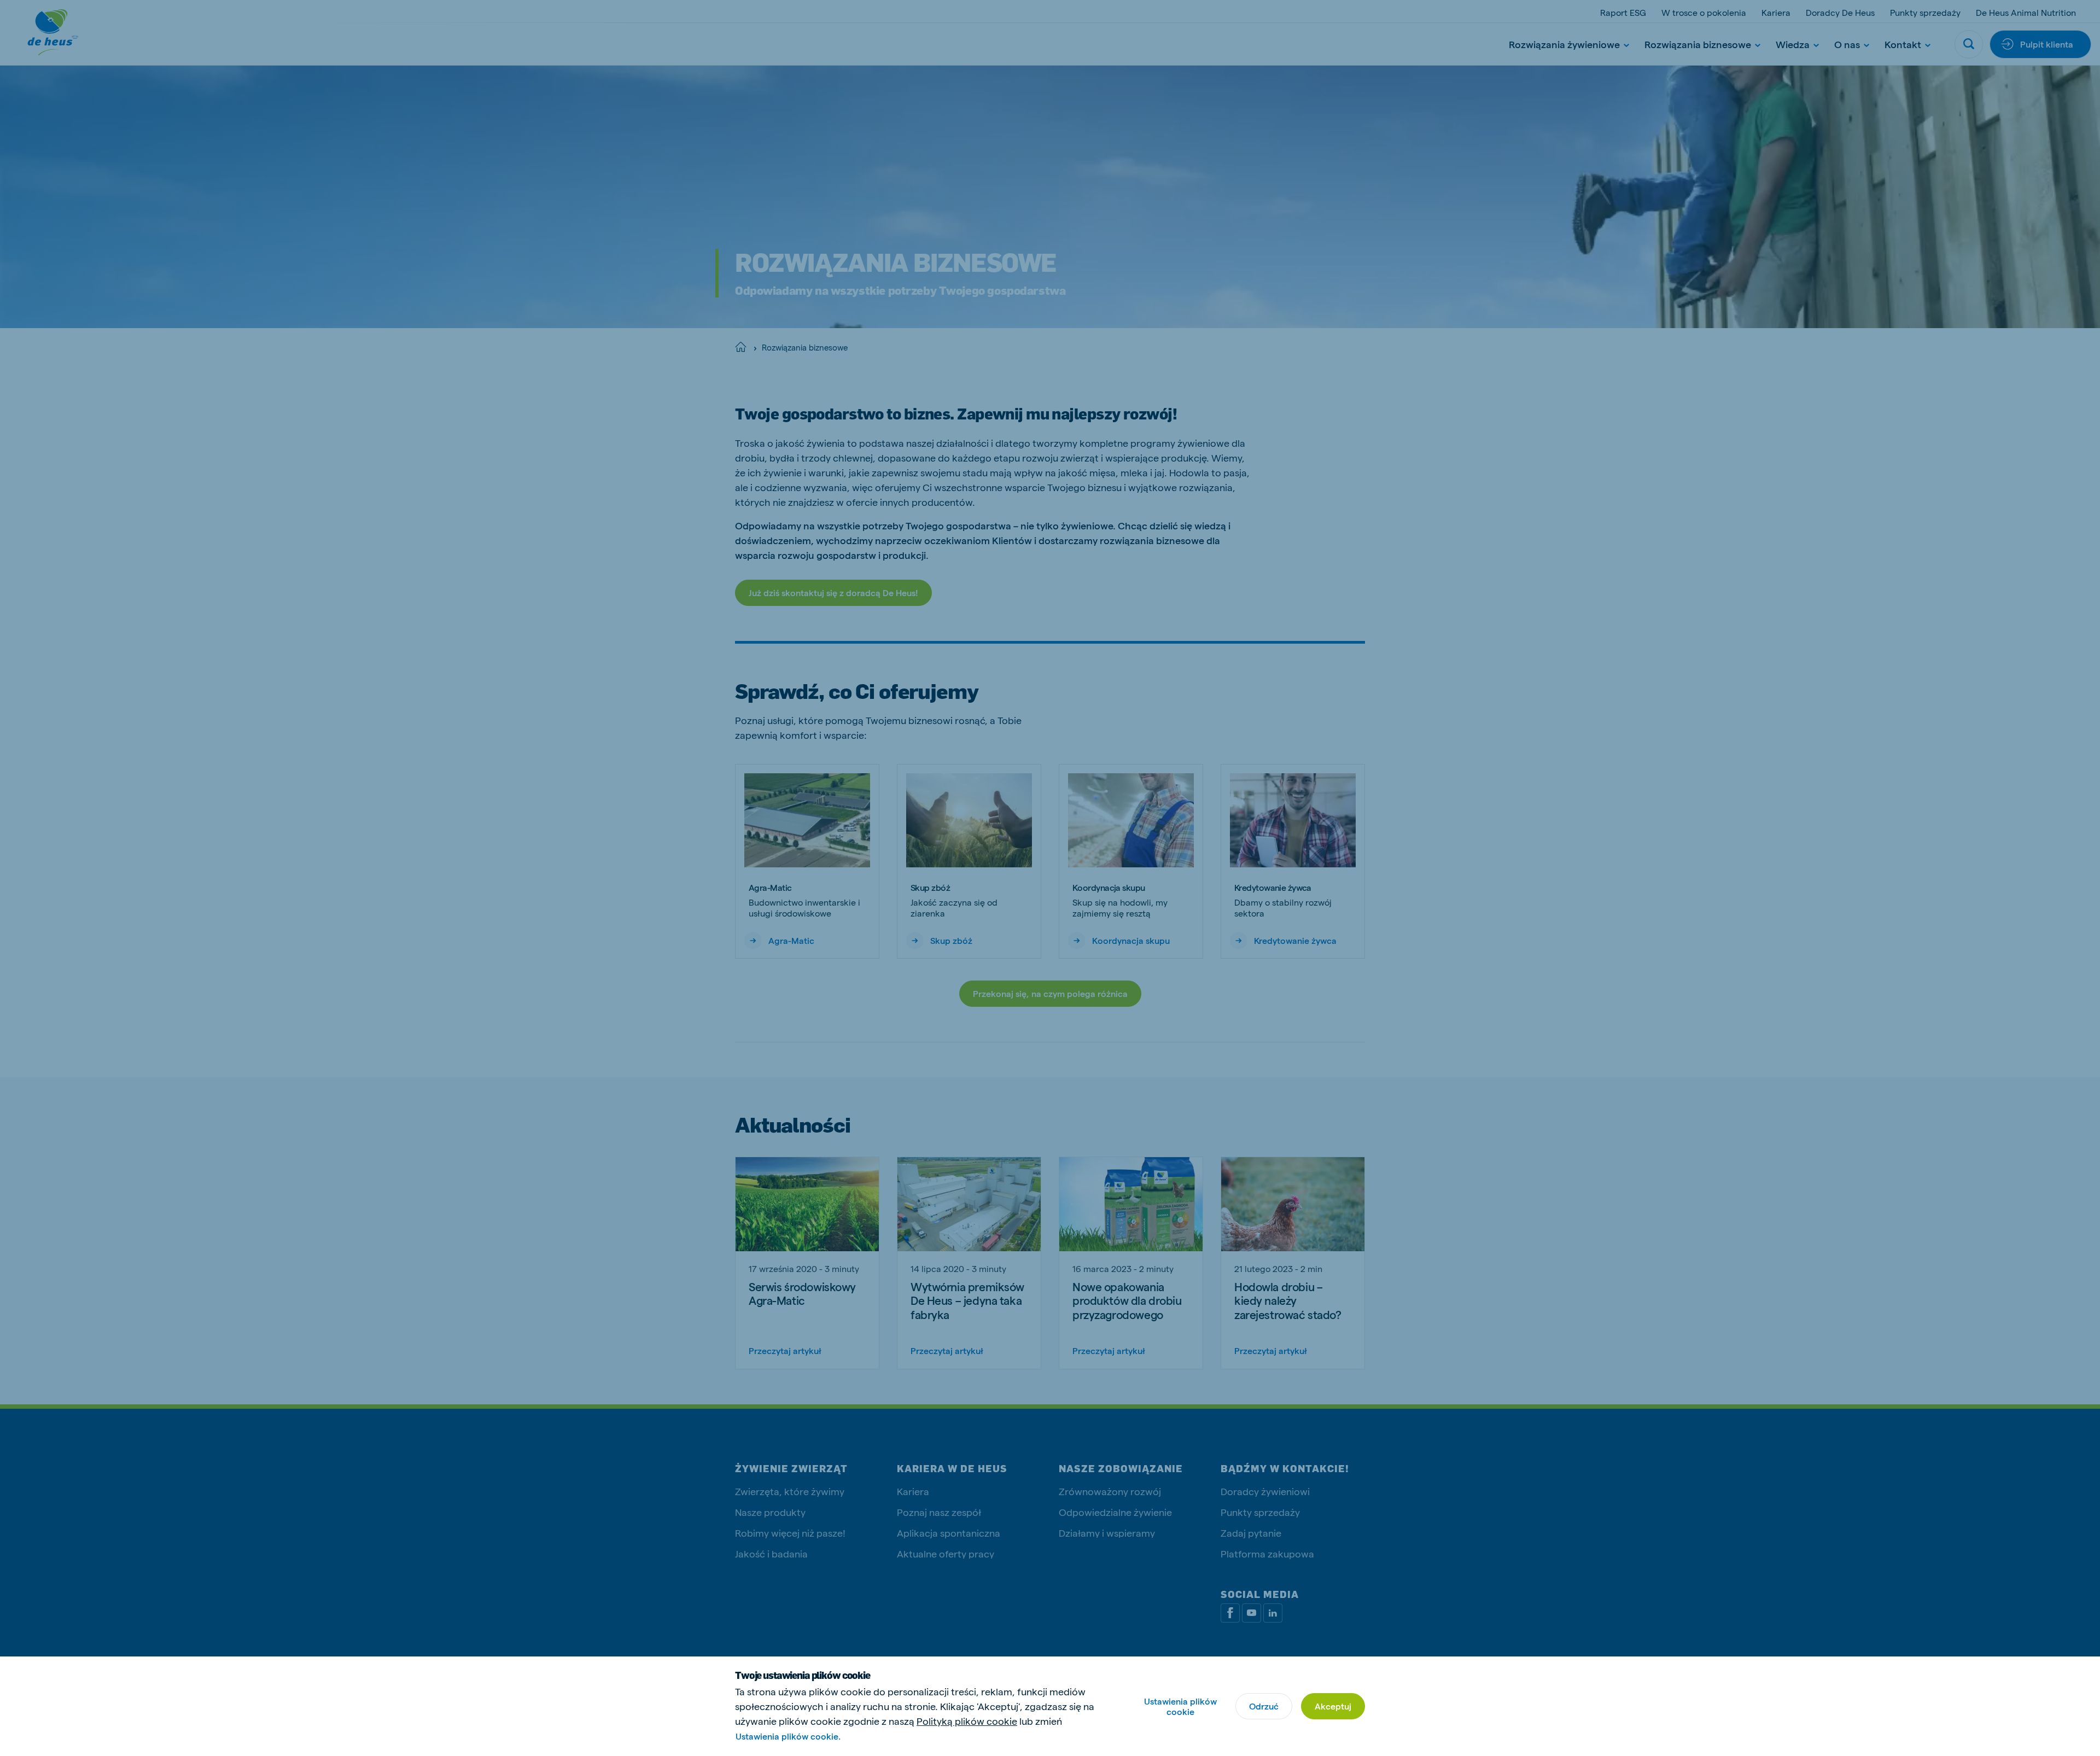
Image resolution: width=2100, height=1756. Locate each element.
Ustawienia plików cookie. (788, 1736)
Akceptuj (1333, 1706)
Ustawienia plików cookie (1180, 1706)
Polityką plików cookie (967, 1721)
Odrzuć (1264, 1706)
